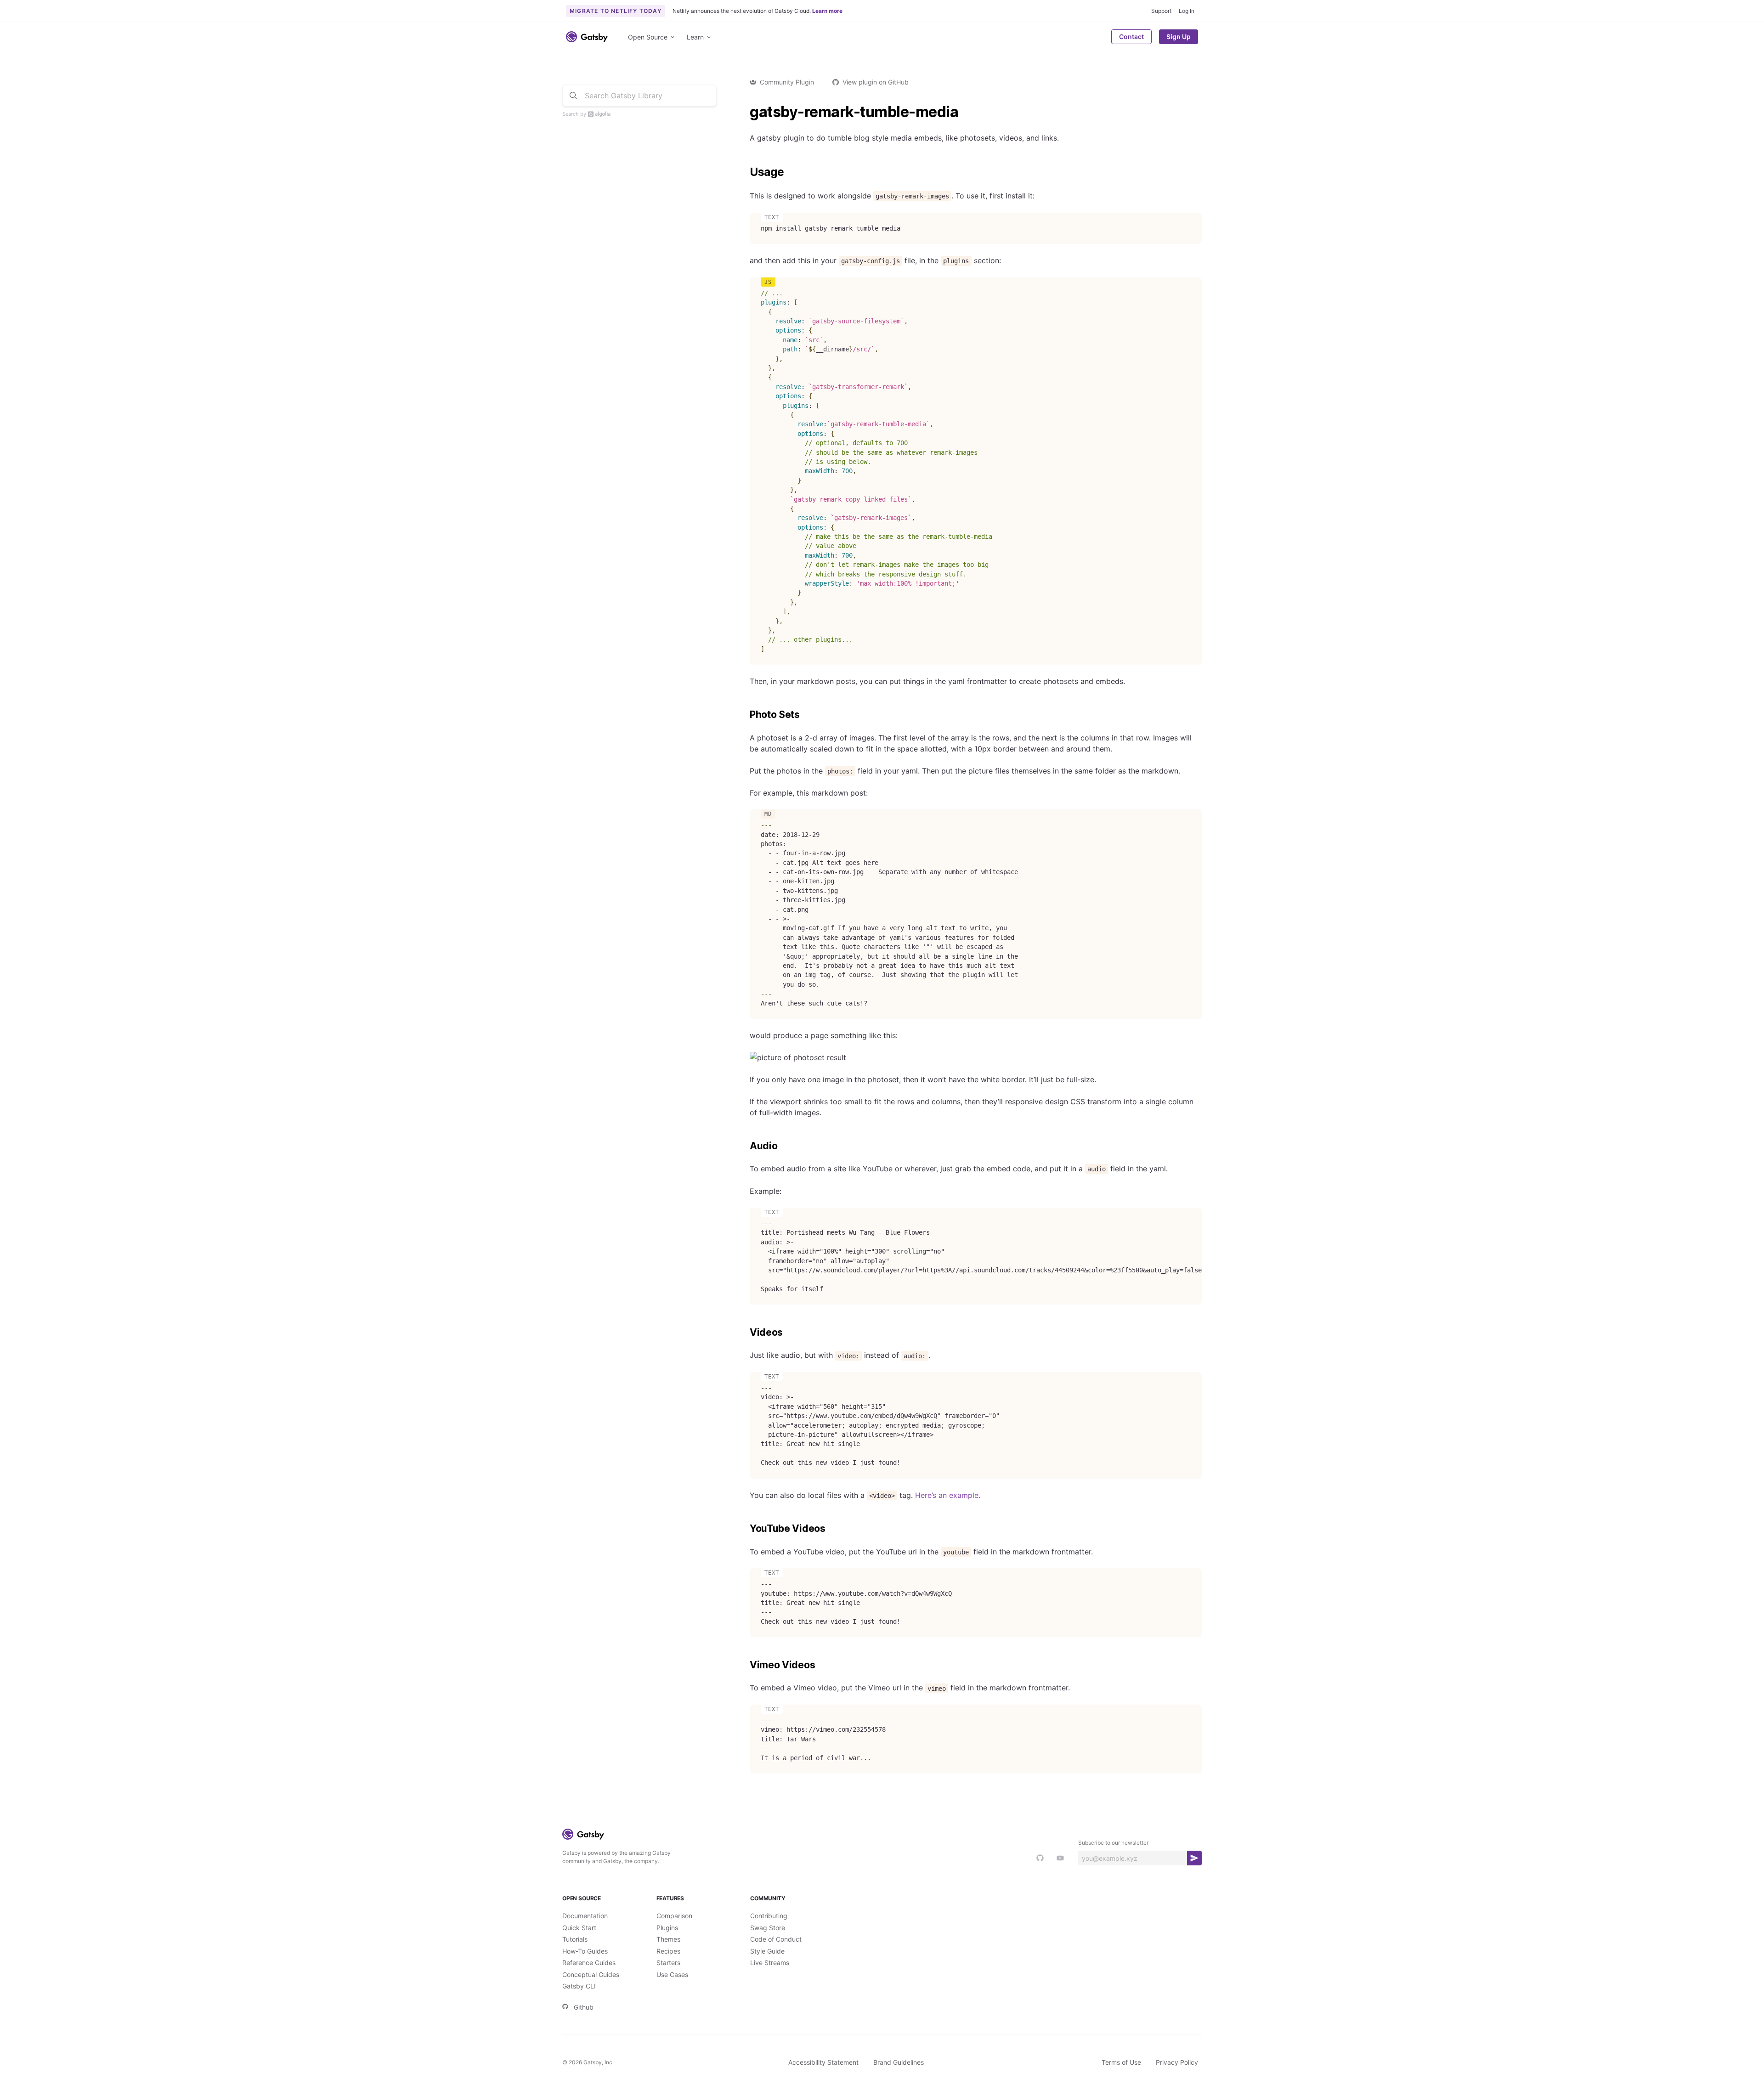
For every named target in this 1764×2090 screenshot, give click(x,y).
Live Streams (770, 1963)
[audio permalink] (745, 1146)
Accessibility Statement (823, 2062)
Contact (1131, 37)
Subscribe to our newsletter (1113, 1843)
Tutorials (575, 1939)
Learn (695, 37)
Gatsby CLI (579, 1986)
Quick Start (579, 1928)
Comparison (674, 1916)
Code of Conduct (776, 1939)
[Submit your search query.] (573, 96)
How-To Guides (585, 1951)
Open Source (648, 37)
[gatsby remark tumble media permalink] (745, 112)
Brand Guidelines (899, 2062)
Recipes (668, 1951)
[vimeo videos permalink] (745, 1665)
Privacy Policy (1177, 2062)
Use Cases (672, 1974)
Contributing (769, 1916)
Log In (1187, 11)
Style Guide (767, 1951)
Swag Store (768, 1928)
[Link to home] (587, 37)
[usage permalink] (745, 172)
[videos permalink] (745, 1333)
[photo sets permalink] (745, 715)
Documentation (585, 1916)
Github (584, 2007)
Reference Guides (589, 1963)
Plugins (667, 1928)
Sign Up (1179, 37)
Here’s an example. (948, 1495)
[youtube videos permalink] (745, 1529)
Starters (668, 1963)
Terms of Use (1121, 2062)
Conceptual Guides (591, 1974)
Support (1161, 11)
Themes (668, 1939)
